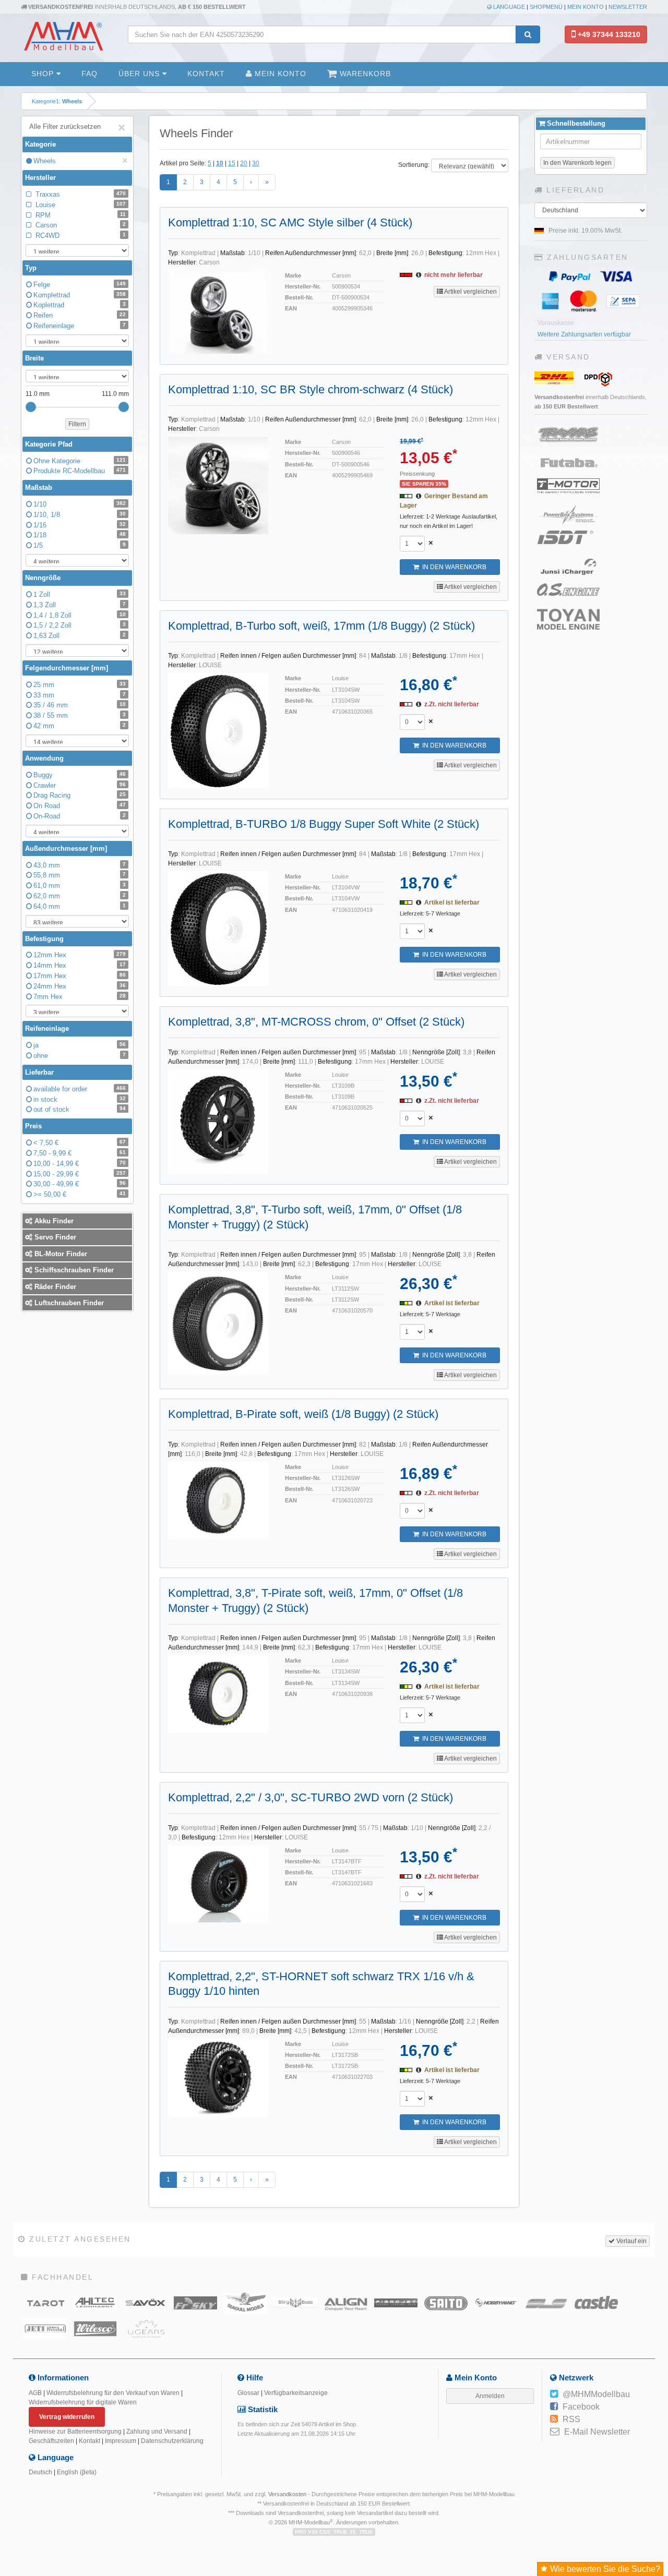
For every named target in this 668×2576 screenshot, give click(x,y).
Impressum (121, 2441)
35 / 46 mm (80, 705)
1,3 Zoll (80, 605)
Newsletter (628, 7)
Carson (80, 225)
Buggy (80, 775)
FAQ (90, 74)
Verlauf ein (631, 2241)
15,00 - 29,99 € (80, 1174)
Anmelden (490, 2396)
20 (244, 163)
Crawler (80, 785)
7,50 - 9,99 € (80, 1153)
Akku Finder (53, 1221)
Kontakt (206, 74)
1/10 (80, 504)
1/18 (80, 535)
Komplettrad (80, 295)
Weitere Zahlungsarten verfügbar (584, 334)
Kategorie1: (57, 101)
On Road (80, 806)
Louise (80, 205)
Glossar (248, 2393)
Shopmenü (546, 7)
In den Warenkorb (453, 567)
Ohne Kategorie (80, 461)
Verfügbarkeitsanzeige (296, 2393)
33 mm (80, 695)
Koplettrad (80, 305)
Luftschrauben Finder (68, 1303)
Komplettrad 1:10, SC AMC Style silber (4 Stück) (290, 222)
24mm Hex (80, 986)
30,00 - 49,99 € (80, 1184)
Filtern (77, 424)
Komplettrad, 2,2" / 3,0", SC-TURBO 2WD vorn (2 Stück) (311, 1797)
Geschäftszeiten (51, 2441)
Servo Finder (54, 1237)
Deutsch (40, 2472)
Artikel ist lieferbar (452, 902)
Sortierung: (414, 165)
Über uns (140, 74)
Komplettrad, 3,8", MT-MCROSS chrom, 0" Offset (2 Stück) (316, 1022)
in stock (80, 1099)
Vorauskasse (556, 323)
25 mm (80, 685)
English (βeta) (77, 2472)
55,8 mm (80, 875)
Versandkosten (287, 2494)
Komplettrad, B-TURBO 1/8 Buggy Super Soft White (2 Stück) (324, 824)
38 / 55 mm (80, 715)
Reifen (80, 315)
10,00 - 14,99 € (80, 1164)
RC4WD (80, 236)
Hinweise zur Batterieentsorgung (75, 2431)
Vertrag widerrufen (67, 2417)
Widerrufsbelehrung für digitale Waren (83, 2402)
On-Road (80, 816)
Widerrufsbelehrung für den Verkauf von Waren (113, 2393)
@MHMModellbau (596, 2394)
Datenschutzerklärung (172, 2441)
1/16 (80, 525)
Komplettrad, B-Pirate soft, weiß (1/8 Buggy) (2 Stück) (303, 1414)
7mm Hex (80, 997)
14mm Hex (80, 965)
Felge (80, 285)
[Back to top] (658, 2317)
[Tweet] (554, 2394)
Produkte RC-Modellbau (80, 471)
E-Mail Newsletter (597, 2432)
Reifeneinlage (80, 326)
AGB (35, 2393)
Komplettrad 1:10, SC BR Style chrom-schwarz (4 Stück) (311, 389)
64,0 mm (80, 906)
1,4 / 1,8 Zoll (80, 615)
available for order (80, 1089)
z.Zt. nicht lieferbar (452, 704)
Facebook (581, 2407)
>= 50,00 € (80, 1194)
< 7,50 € (80, 1143)
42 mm (80, 726)
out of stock (80, 1109)
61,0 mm (80, 886)
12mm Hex (80, 955)
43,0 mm (80, 865)
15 (232, 163)
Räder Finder (54, 1287)
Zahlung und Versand (157, 2431)
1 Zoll (80, 594)
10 (220, 163)
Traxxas (80, 194)
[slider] (31, 407)
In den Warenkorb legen (577, 163)
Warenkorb (364, 74)
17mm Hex (80, 976)
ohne (80, 1056)
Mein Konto (586, 7)
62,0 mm (80, 896)
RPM (80, 215)
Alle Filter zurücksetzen (77, 128)
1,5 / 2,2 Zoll (80, 625)
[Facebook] (554, 2407)
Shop (44, 74)
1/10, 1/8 (80, 515)
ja (80, 1045)
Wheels (81, 161)
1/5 (80, 545)
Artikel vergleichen (470, 292)
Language (508, 7)
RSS (571, 2419)
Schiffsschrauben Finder (73, 1270)
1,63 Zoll (80, 636)
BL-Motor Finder (60, 1254)
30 (256, 163)
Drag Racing (80, 795)
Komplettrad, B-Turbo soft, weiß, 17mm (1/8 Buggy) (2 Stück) (321, 626)
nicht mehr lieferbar (454, 275)
